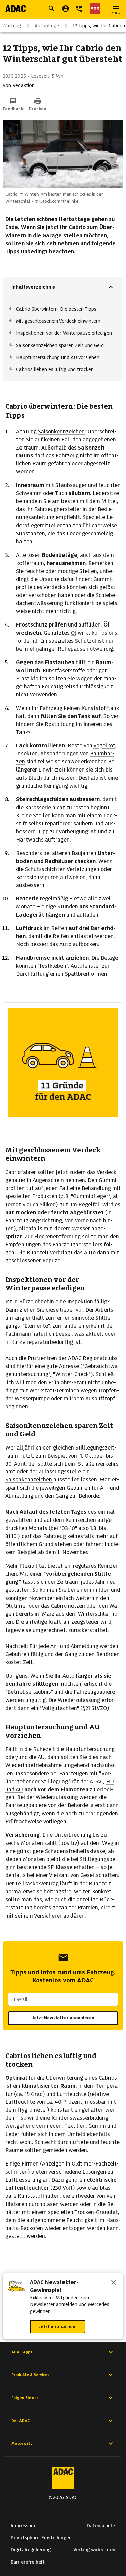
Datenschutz (101, 2526)
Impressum (23, 2526)
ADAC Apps (22, 2352)
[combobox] (63, 1999)
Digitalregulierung (31, 2550)
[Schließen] (114, 2283)
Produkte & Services (30, 2375)
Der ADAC (20, 2421)
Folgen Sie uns (25, 2398)
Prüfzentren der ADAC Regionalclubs (73, 1358)
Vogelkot (104, 745)
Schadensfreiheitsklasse (75, 1851)
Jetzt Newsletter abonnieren (63, 2018)
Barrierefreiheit (28, 2562)
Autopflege (47, 26)
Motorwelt (22, 2443)
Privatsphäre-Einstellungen (41, 2538)
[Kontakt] (79, 9)
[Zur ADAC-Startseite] (16, 9)
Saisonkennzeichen (61, 432)
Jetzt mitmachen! (58, 2327)
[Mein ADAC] (66, 9)
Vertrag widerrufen (94, 2550)
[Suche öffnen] (52, 9)
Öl (74, 633)
